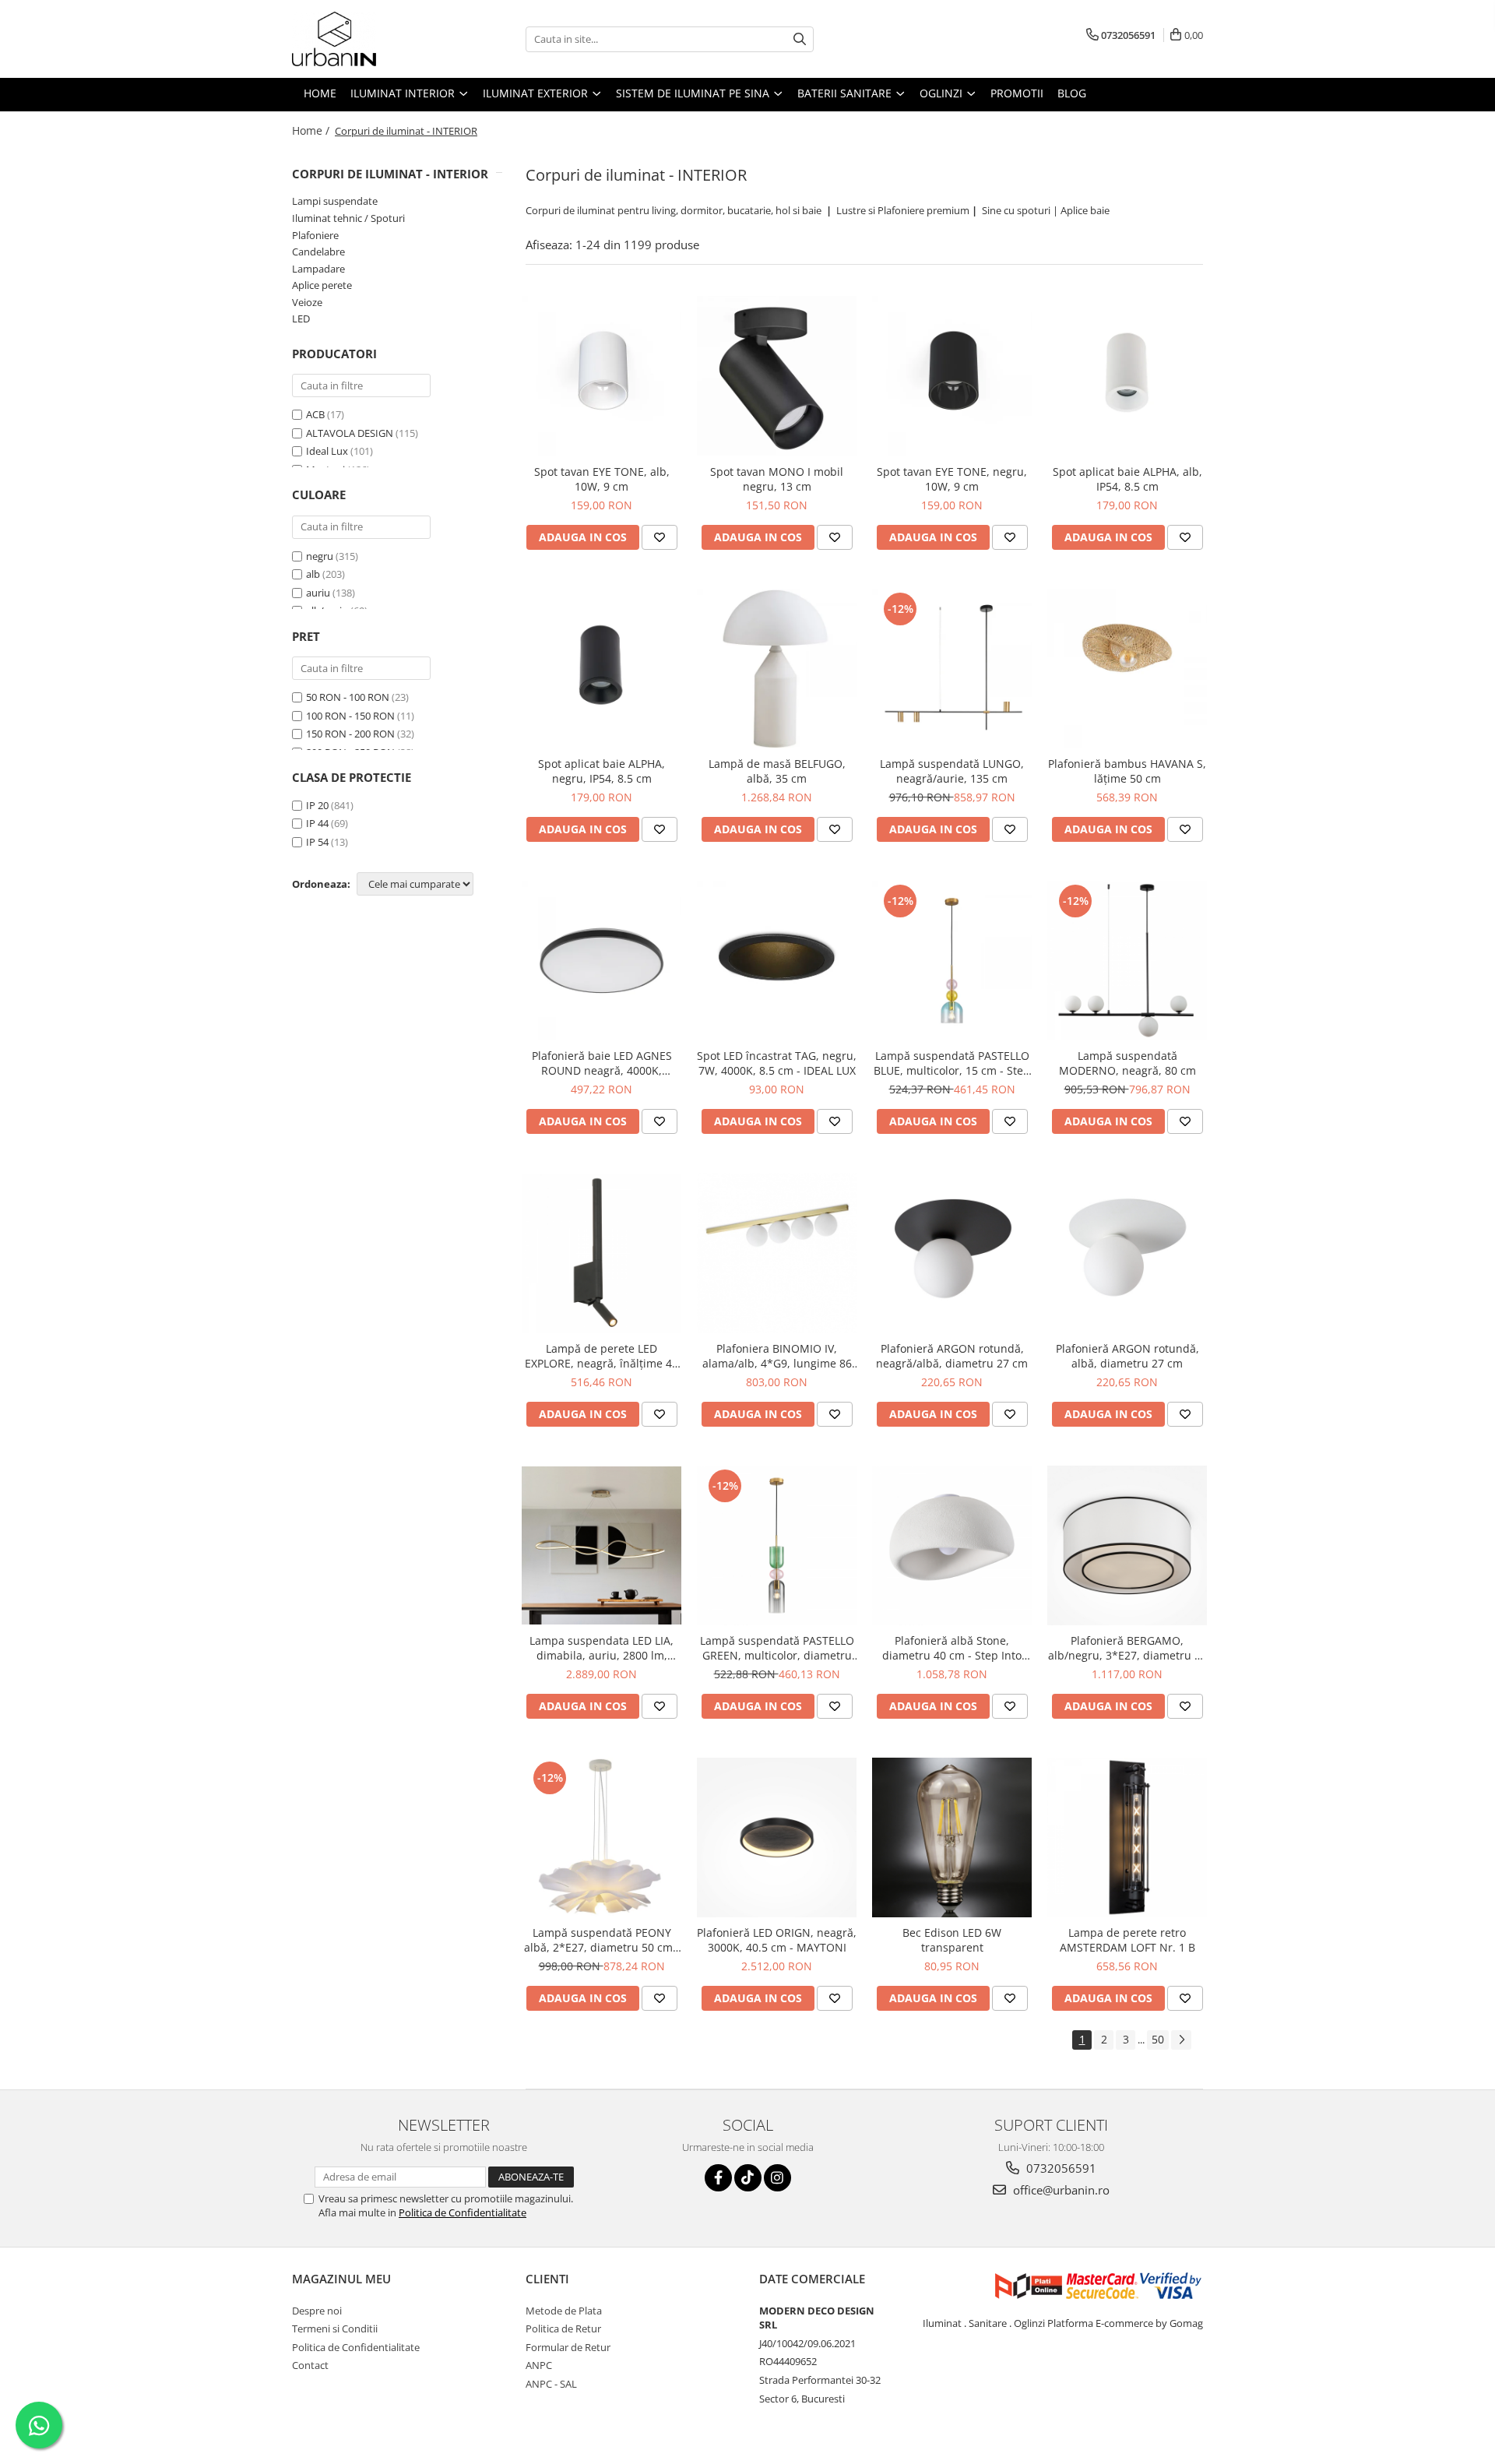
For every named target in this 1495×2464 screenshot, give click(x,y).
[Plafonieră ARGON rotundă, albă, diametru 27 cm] (1127, 1253)
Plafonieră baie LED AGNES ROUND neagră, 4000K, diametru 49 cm (602, 1063)
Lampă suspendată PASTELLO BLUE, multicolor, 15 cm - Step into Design (952, 1063)
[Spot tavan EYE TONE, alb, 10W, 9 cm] (602, 376)
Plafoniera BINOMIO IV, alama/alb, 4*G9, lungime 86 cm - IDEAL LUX (777, 1356)
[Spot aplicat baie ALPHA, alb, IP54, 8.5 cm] (1127, 376)
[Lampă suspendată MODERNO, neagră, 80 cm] (1127, 961)
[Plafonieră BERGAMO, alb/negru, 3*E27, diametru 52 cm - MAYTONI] (1127, 1545)
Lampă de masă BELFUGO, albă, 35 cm (777, 771)
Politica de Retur (563, 2328)
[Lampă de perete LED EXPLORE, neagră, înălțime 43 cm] (602, 1253)
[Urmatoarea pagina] (1181, 2040)
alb (313, 574)
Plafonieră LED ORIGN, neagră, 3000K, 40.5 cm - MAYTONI (777, 1940)
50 (1158, 2039)
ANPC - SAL (551, 2384)
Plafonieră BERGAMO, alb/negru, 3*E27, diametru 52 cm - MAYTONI (1127, 1648)
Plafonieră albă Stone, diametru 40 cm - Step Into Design (952, 1648)
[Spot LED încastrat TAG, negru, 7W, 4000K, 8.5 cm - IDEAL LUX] (777, 961)
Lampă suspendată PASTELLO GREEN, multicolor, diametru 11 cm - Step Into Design (777, 1648)
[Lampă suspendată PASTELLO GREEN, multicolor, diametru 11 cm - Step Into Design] (777, 1545)
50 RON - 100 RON (348, 697)
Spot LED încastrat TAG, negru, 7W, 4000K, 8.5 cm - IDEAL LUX (777, 1063)
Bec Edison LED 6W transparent (952, 1940)
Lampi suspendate (335, 201)
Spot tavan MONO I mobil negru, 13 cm (777, 479)
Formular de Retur (568, 2347)
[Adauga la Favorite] (660, 537)
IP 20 (317, 805)
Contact (310, 2365)
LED (301, 319)
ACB (315, 414)
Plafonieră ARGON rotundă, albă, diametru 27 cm (1127, 1356)
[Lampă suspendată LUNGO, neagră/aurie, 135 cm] (952, 669)
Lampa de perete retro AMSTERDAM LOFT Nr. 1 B (1127, 1940)
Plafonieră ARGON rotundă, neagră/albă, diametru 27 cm (952, 1356)
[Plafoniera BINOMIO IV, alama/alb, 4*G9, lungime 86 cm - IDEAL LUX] (777, 1253)
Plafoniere (315, 235)
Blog (1072, 93)
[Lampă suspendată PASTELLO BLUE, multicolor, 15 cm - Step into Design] (952, 961)
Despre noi (317, 2311)
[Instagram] (777, 2178)
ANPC (539, 2365)
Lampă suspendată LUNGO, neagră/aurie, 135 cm (952, 771)
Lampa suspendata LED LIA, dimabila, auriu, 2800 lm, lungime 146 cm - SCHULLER (602, 1648)
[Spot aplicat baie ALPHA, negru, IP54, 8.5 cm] (602, 669)
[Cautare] (800, 39)
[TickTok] (748, 2178)
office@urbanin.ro (1060, 2190)
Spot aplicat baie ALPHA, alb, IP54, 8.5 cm (1127, 479)
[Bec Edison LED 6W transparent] (952, 1837)
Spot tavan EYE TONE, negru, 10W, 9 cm (952, 479)
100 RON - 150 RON (350, 716)
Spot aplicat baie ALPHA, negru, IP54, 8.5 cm (602, 771)
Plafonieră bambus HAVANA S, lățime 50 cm (1127, 771)
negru (320, 556)
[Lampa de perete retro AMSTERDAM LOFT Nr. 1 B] (1127, 1837)
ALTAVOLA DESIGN (350, 433)
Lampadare (318, 269)
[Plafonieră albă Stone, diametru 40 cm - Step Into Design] (952, 1545)
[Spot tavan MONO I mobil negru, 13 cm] (777, 376)
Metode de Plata (564, 2311)
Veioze (307, 302)
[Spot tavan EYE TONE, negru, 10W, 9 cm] (952, 376)
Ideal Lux (327, 451)
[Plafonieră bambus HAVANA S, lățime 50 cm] (1127, 669)
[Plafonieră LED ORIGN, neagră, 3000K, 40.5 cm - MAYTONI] (777, 1837)
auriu (318, 593)
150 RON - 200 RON (350, 734)
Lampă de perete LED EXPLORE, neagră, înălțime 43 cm (602, 1356)
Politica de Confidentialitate (463, 2212)
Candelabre (318, 252)
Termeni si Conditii (335, 2328)
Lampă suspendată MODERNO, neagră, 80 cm (1127, 1063)
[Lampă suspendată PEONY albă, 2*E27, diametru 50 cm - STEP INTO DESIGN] (602, 1837)
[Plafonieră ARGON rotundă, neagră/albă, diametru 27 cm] (952, 1253)
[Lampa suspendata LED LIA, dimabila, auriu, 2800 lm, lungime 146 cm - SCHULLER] (602, 1545)
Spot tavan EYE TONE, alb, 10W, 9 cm (602, 479)
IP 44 (317, 823)
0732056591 (1060, 2168)
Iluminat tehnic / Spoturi (348, 218)
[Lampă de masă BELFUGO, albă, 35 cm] (777, 669)
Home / (312, 130)
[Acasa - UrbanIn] (370, 39)
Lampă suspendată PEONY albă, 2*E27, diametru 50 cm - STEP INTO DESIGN (602, 1940)
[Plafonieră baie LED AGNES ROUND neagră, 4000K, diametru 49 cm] (602, 961)
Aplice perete (322, 285)
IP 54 (317, 842)
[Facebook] (718, 2178)
